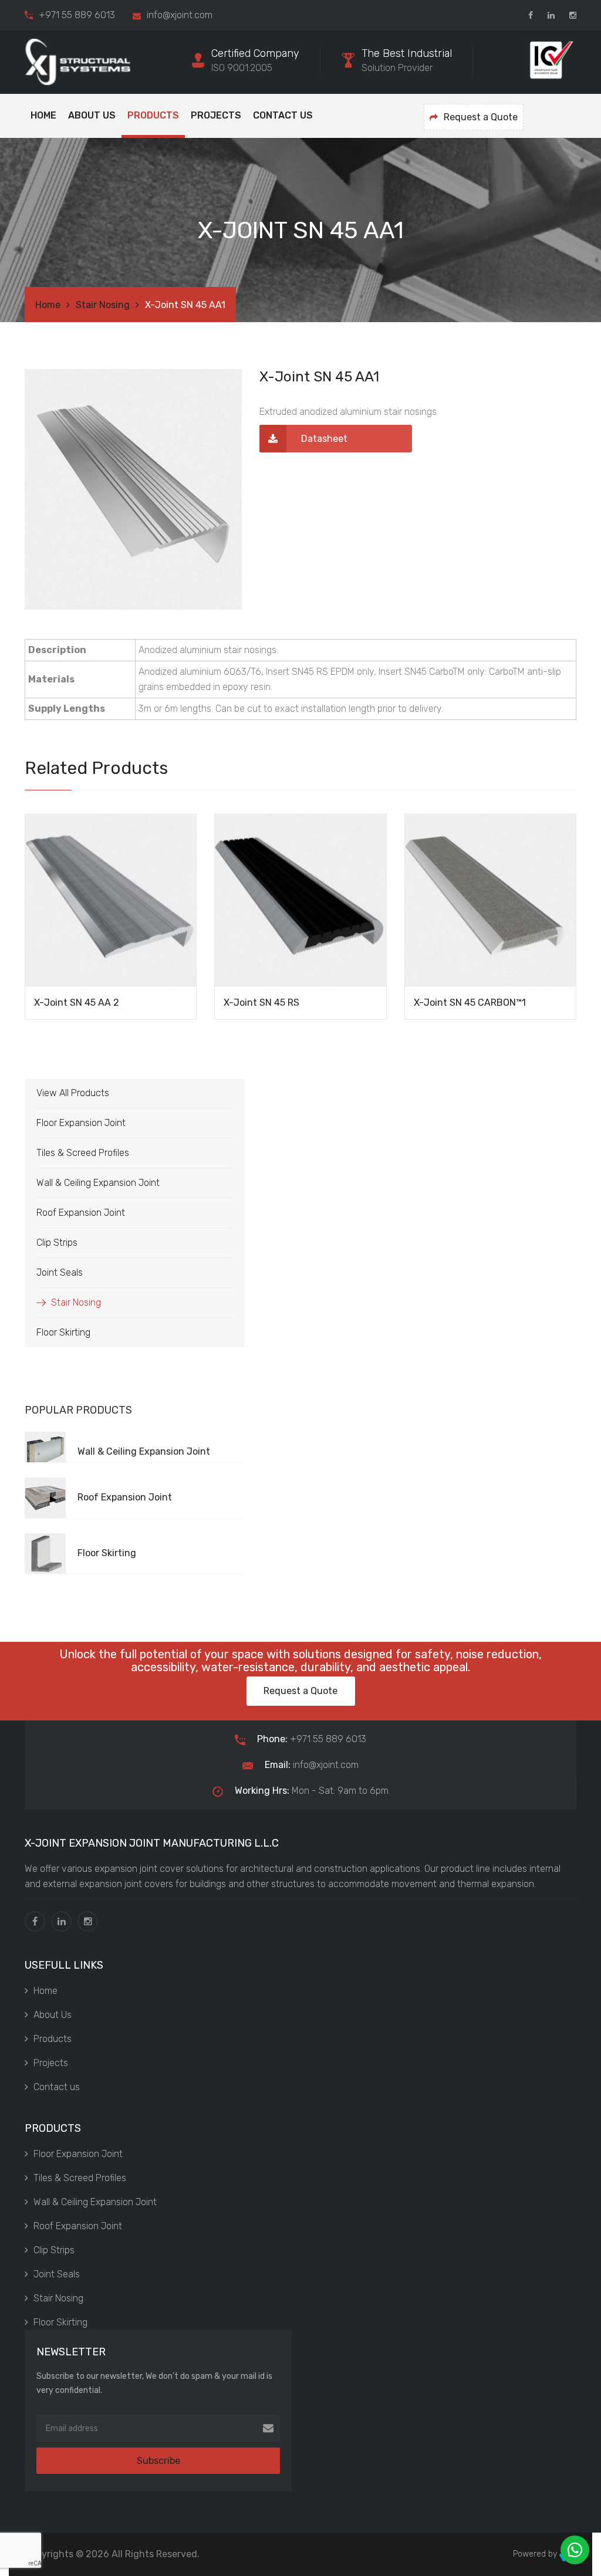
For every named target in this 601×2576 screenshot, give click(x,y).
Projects (216, 115)
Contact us (57, 2087)
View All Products (73, 1093)
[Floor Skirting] (161, 1539)
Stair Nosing (103, 305)
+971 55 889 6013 (77, 15)
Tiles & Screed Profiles (83, 1153)
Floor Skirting (63, 1332)
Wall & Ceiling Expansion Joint (98, 1183)
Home (43, 115)
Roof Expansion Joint (81, 1213)
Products (53, 2039)
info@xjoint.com (312, 1765)
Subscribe (158, 2461)
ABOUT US (92, 115)
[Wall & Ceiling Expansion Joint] (161, 1437)
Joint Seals (60, 1272)
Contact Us (283, 115)
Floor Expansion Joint (81, 1123)
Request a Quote (481, 117)
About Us (53, 2015)
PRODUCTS (153, 115)
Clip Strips (57, 1243)
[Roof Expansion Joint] (161, 1483)
